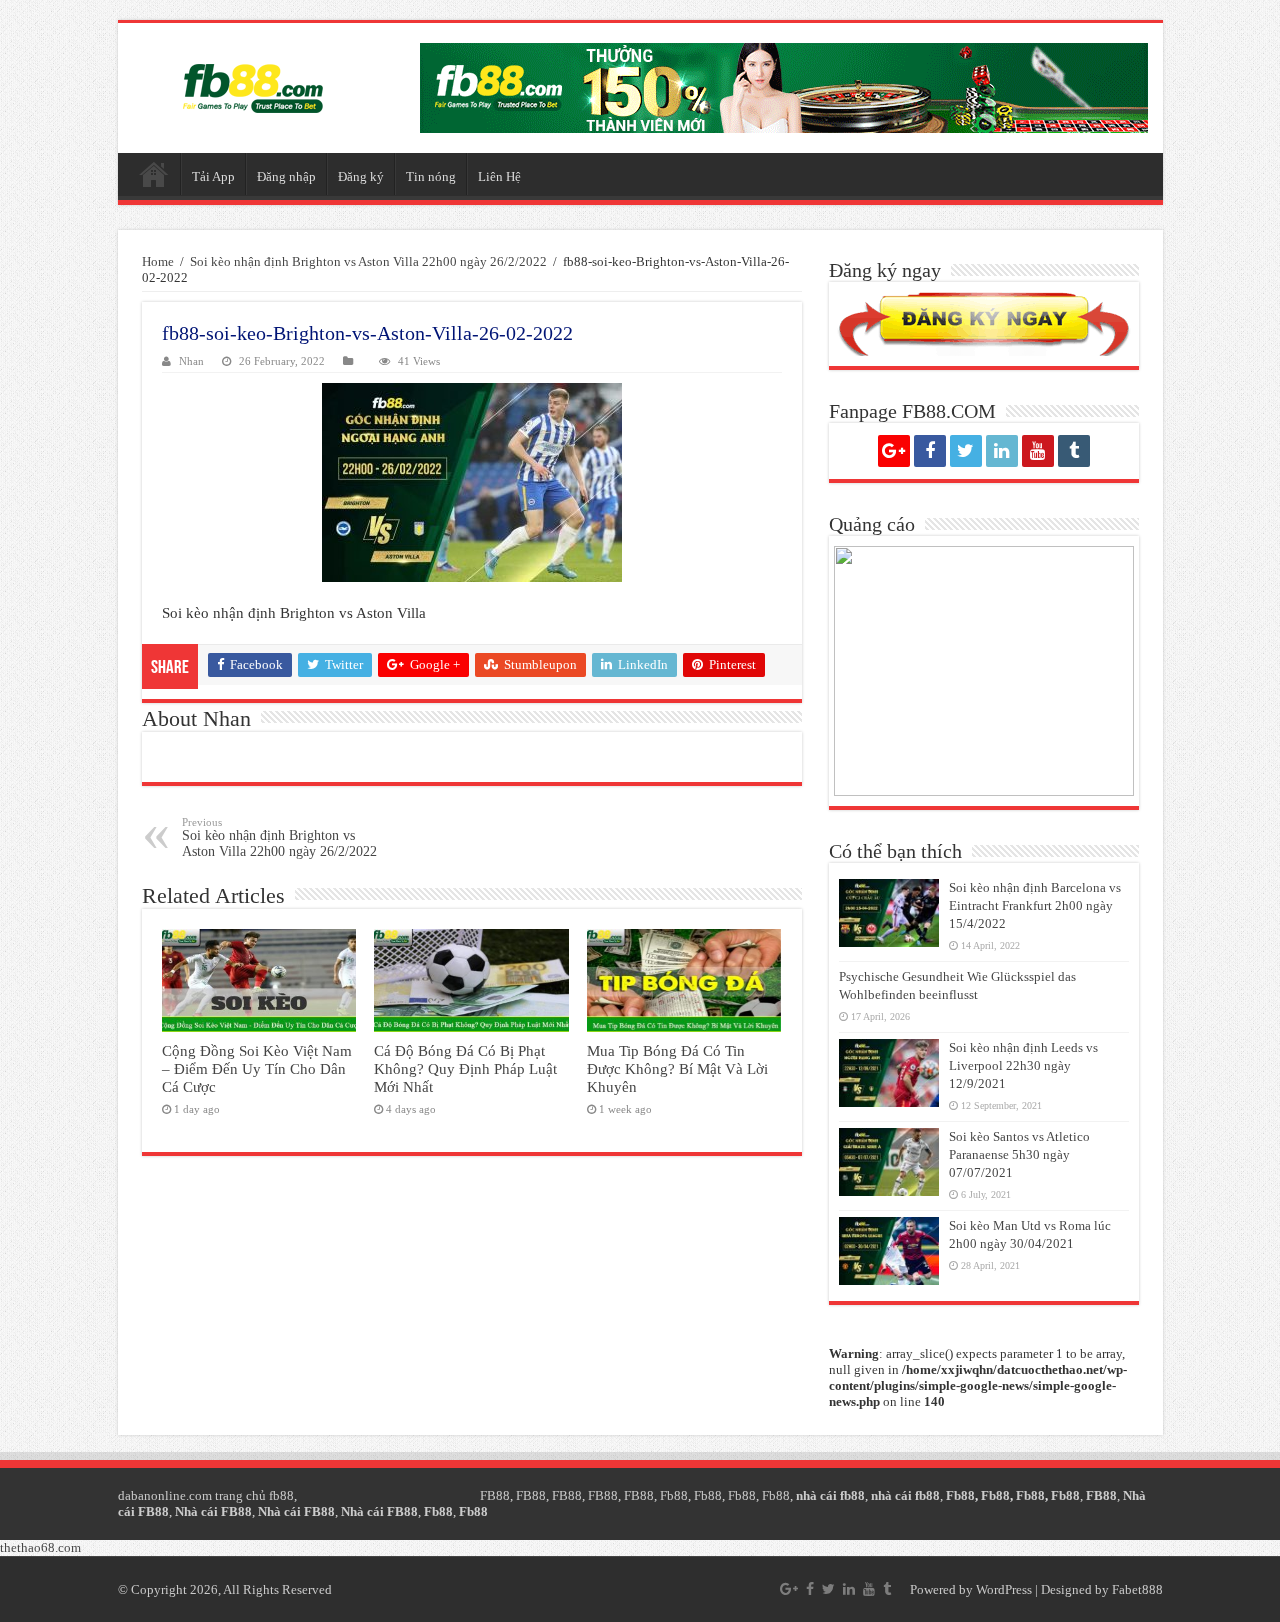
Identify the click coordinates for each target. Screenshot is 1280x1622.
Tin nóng (431, 176)
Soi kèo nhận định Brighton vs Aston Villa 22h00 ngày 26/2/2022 (368, 261)
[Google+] (894, 451)
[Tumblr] (1074, 451)
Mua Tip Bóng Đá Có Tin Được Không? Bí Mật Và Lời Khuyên (677, 1068)
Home (158, 261)
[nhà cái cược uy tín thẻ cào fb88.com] (784, 88)
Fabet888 (1137, 1589)
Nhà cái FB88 (213, 1511)
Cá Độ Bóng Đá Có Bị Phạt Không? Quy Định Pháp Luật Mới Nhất (465, 1068)
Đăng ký (361, 176)
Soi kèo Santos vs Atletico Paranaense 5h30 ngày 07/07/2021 (1019, 1154)
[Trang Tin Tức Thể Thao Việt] (253, 88)
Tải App (213, 176)
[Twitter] (966, 451)
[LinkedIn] (1002, 451)
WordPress (1004, 1589)
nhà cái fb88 (830, 1495)
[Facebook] (930, 451)
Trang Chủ (154, 174)
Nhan (191, 361)
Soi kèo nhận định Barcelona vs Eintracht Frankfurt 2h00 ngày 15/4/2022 (1035, 905)
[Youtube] (1038, 451)
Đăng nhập (286, 176)
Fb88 (674, 1495)
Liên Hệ (499, 176)
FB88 (495, 1495)
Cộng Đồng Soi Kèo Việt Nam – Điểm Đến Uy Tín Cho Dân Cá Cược (257, 1068)
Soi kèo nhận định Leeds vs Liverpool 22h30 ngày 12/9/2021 (1023, 1065)
